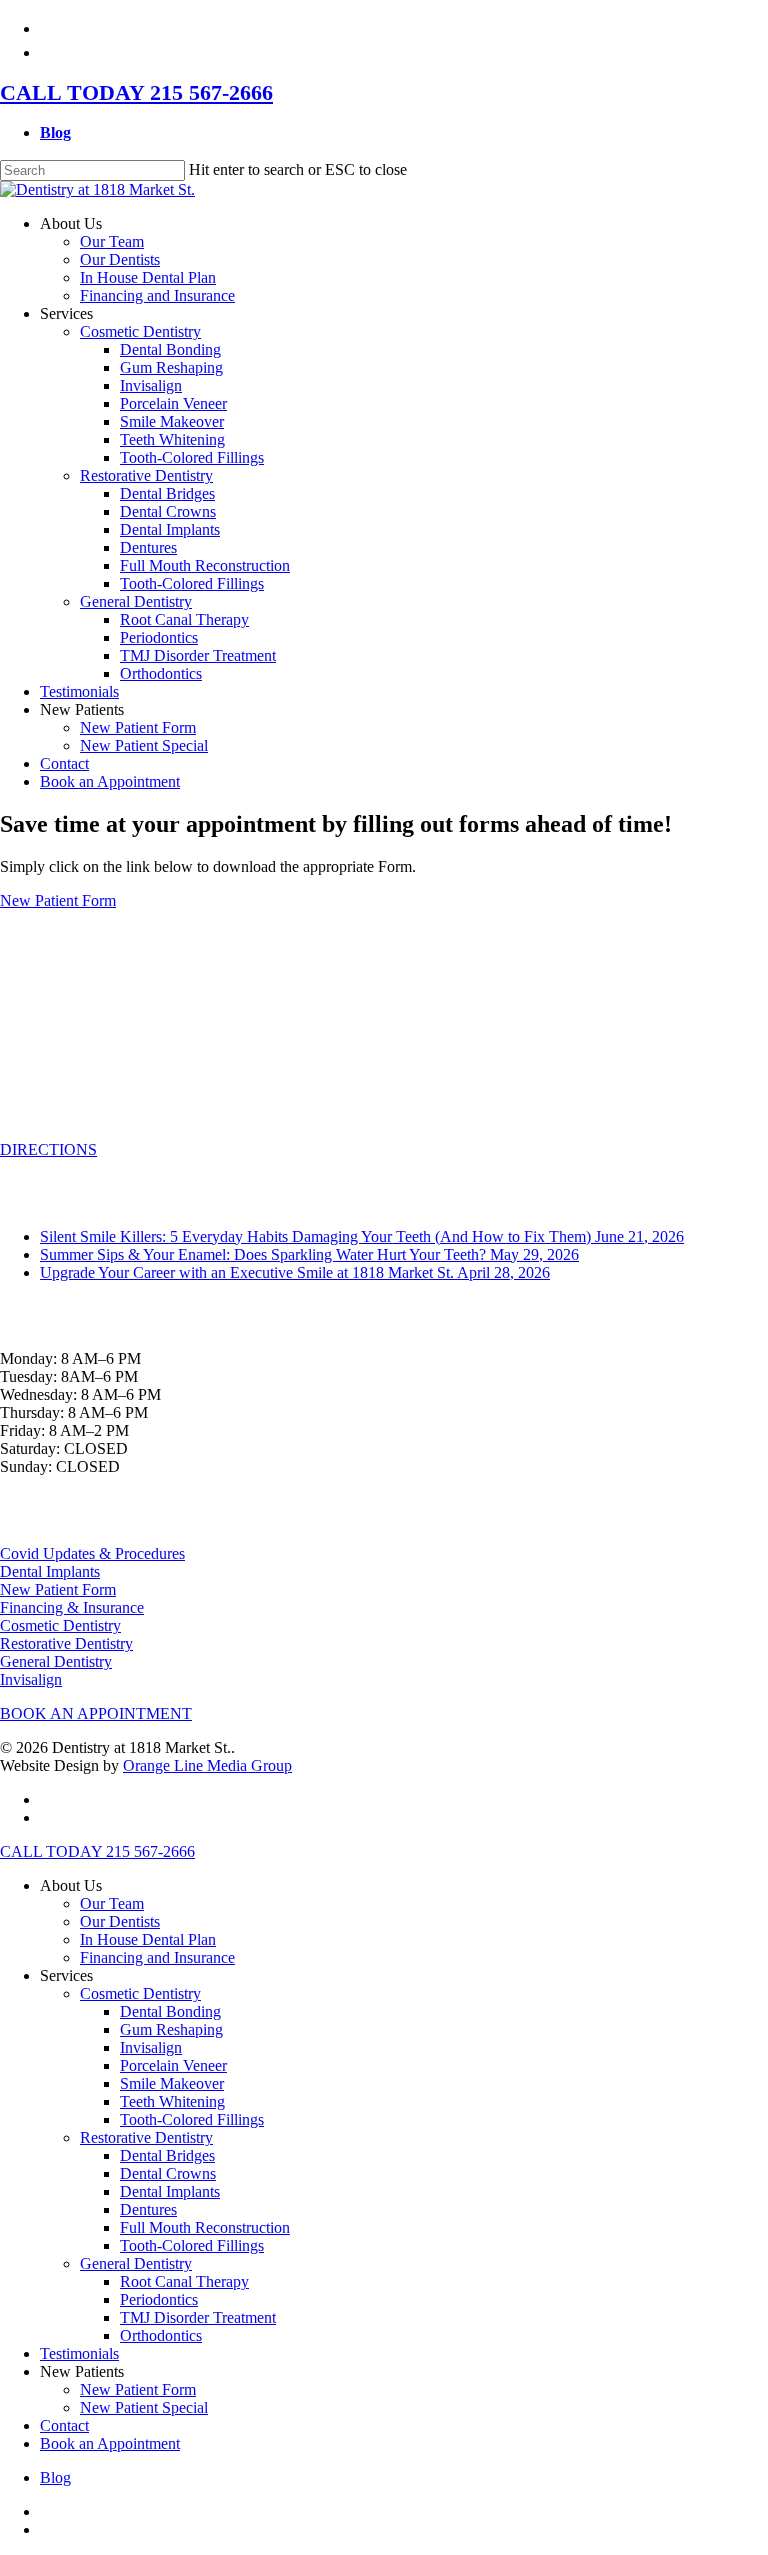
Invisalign (31, 1679)
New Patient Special (144, 2407)
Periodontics (159, 2299)
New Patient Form (58, 900)
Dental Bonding (170, 2011)
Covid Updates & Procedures (92, 1553)
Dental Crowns (168, 2173)
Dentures (148, 2209)
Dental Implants (50, 1571)
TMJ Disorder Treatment (198, 2317)
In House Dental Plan (148, 1939)
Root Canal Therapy (184, 2281)
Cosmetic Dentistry (60, 1625)
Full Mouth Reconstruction (205, 2227)
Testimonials (79, 2353)
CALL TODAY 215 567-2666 (136, 92)
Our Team (112, 1903)
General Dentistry (56, 1661)
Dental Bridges (167, 2155)
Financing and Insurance (157, 1957)
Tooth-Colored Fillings (192, 2119)
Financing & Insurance (72, 1607)
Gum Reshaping (171, 2029)
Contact (64, 2425)
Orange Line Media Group (207, 1765)
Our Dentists (120, 1921)
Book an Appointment (110, 2443)
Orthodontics (161, 2335)
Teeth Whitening (172, 2101)
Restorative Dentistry (66, 1643)
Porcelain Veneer (173, 2065)
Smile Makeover (172, 2083)
